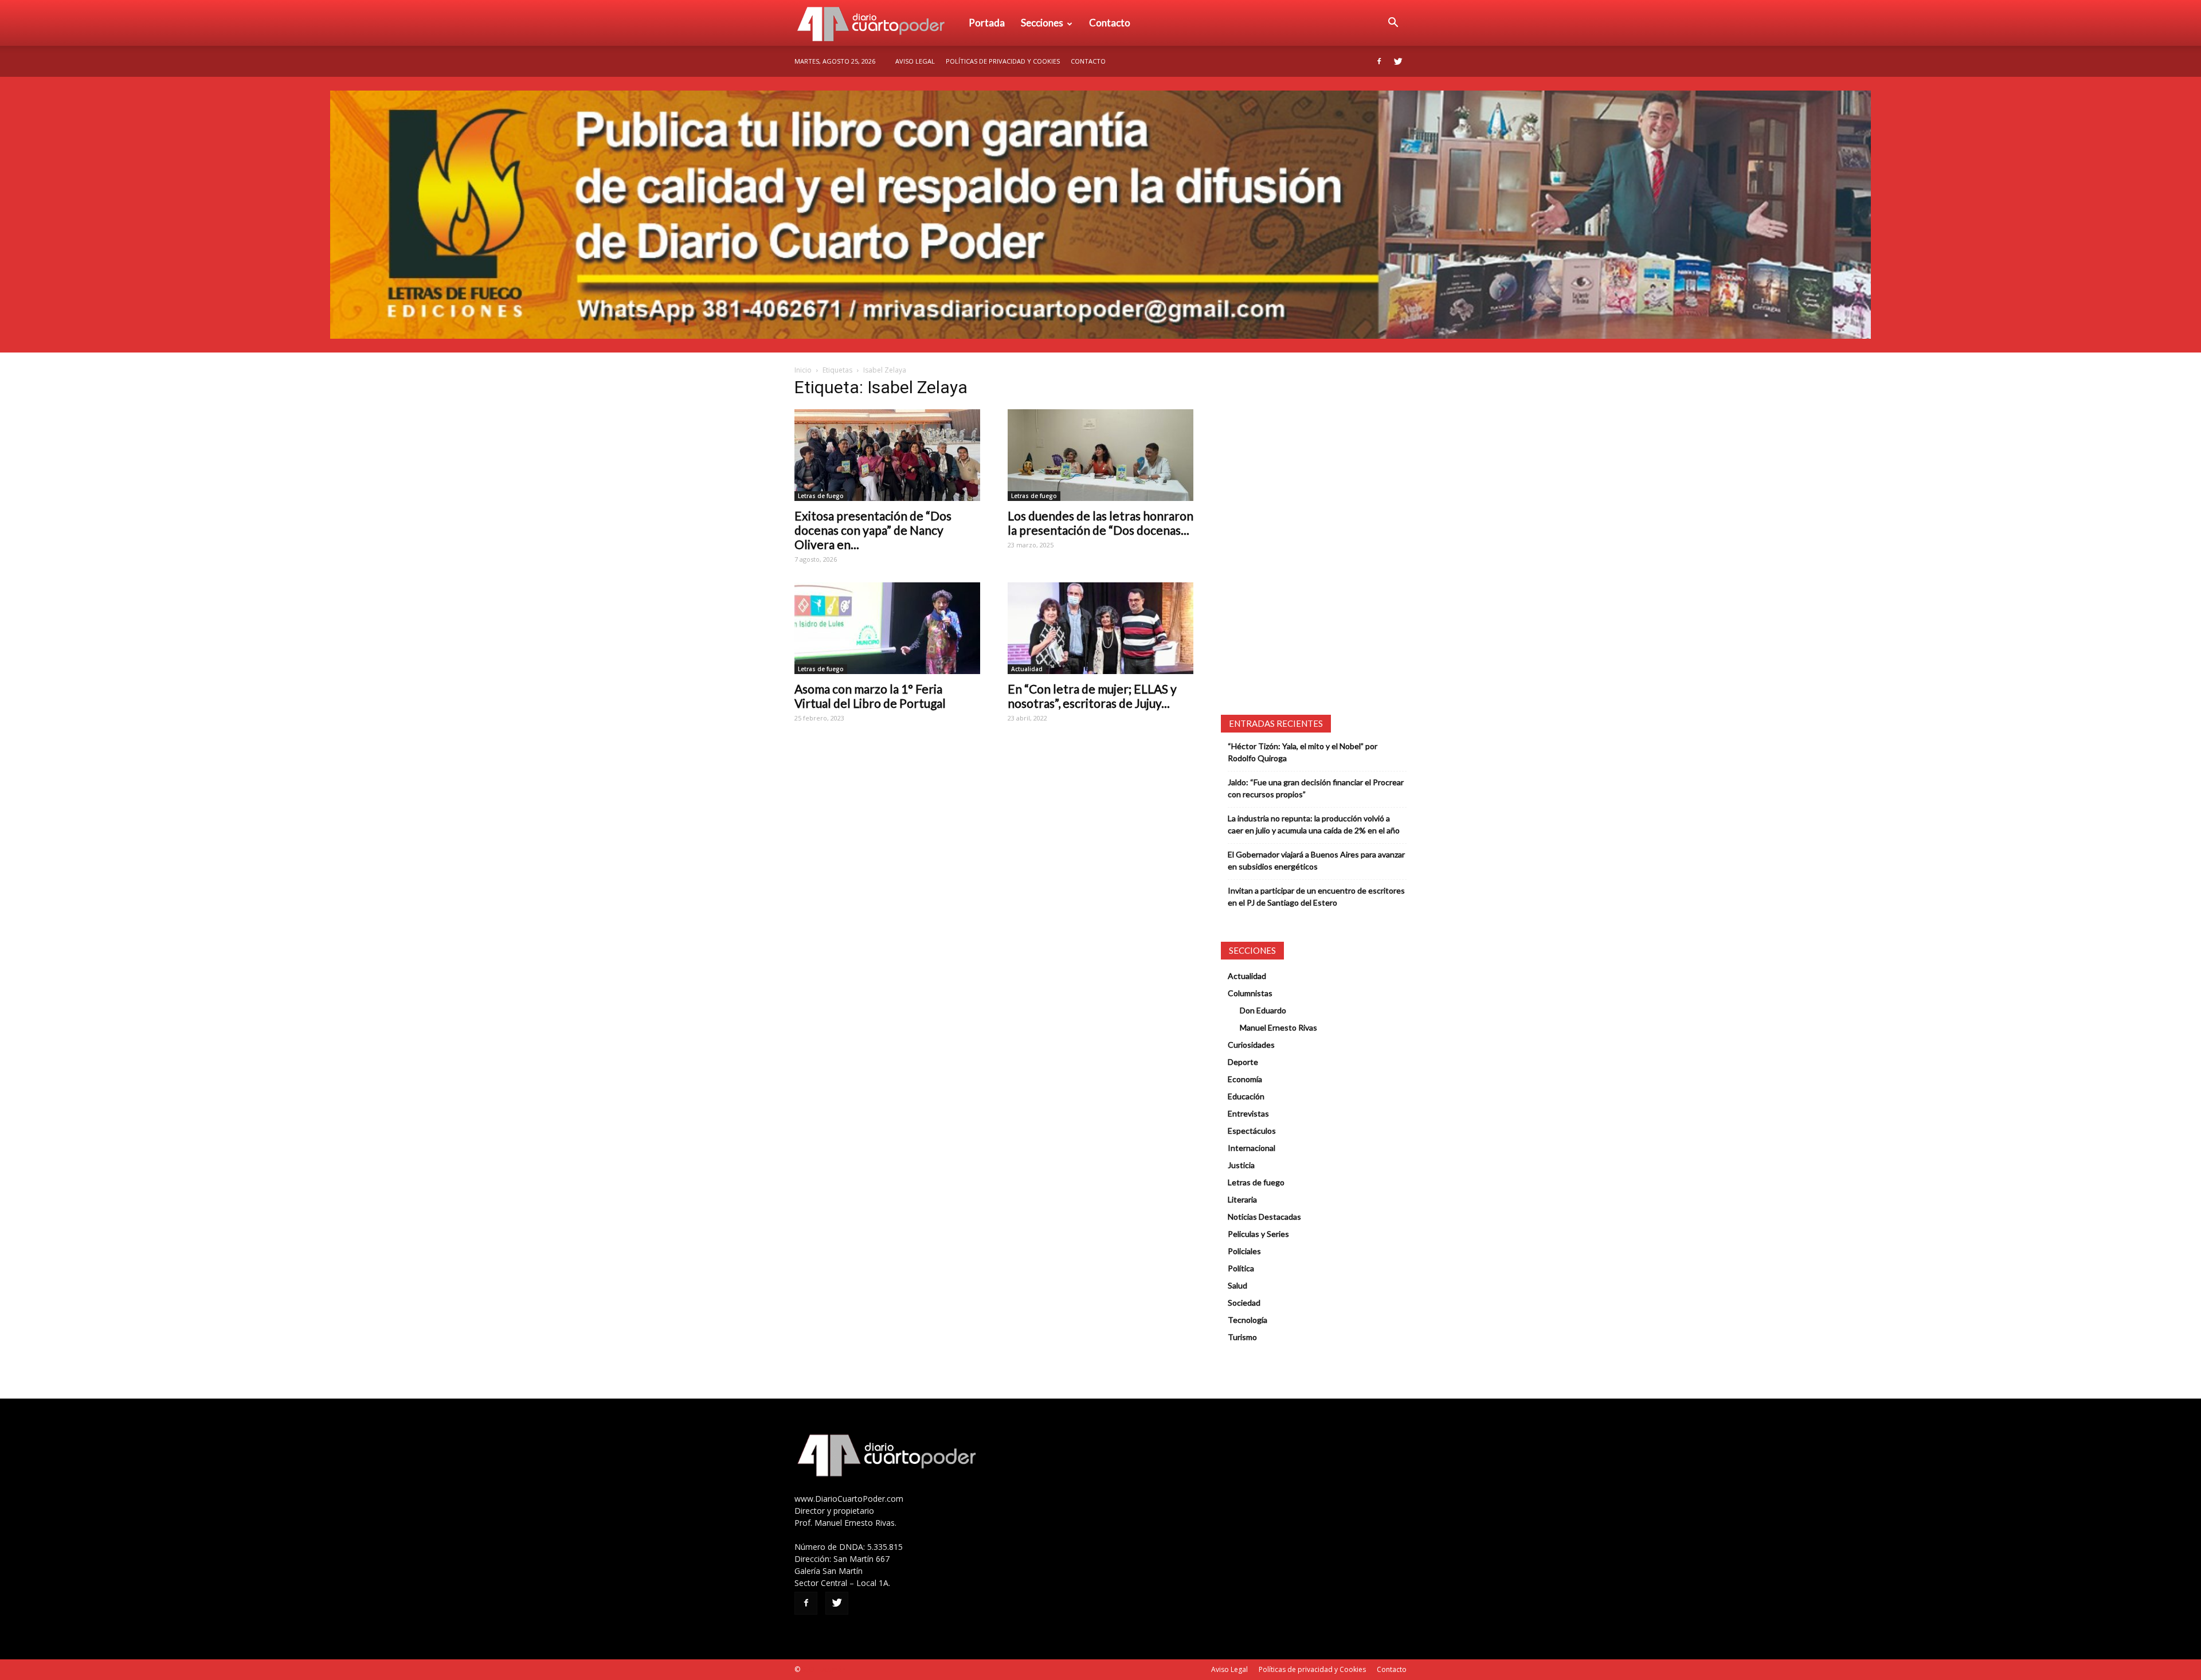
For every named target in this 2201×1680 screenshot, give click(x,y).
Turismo (1242, 1337)
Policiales (1244, 1251)
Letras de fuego (821, 496)
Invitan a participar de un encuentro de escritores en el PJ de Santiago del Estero (1316, 896)
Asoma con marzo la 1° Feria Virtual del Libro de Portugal (870, 696)
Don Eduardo (1263, 1010)
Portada (987, 23)
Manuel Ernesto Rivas (1278, 1027)
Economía (1245, 1079)
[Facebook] (1379, 61)
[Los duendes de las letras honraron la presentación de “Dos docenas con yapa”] (1100, 455)
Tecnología (1248, 1320)
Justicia (1241, 1165)
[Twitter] (1398, 61)
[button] (1393, 23)
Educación (1246, 1096)
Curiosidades (1251, 1045)
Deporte (1243, 1062)
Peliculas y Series (1258, 1234)
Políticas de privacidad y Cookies (1003, 61)
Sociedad (1244, 1303)
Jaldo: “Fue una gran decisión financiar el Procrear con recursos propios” (1316, 788)
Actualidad (1027, 669)
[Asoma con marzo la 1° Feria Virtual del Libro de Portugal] (887, 628)
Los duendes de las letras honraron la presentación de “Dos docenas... (1100, 523)
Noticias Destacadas (1264, 1217)
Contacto (1110, 23)
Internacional (1252, 1148)
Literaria (1242, 1199)
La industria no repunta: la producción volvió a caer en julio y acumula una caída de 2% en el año (1314, 824)
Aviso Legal (915, 61)
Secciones (1042, 23)
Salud (1237, 1285)
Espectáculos (1252, 1131)
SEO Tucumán (824, 1669)
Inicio (803, 370)
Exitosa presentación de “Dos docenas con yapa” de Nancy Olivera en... (873, 530)
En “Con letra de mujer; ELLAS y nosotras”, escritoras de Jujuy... (1092, 696)
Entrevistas (1248, 1113)
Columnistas (1250, 993)
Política (1241, 1268)
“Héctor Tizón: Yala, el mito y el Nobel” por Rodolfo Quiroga (1303, 752)
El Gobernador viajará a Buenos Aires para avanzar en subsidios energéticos (1316, 860)
